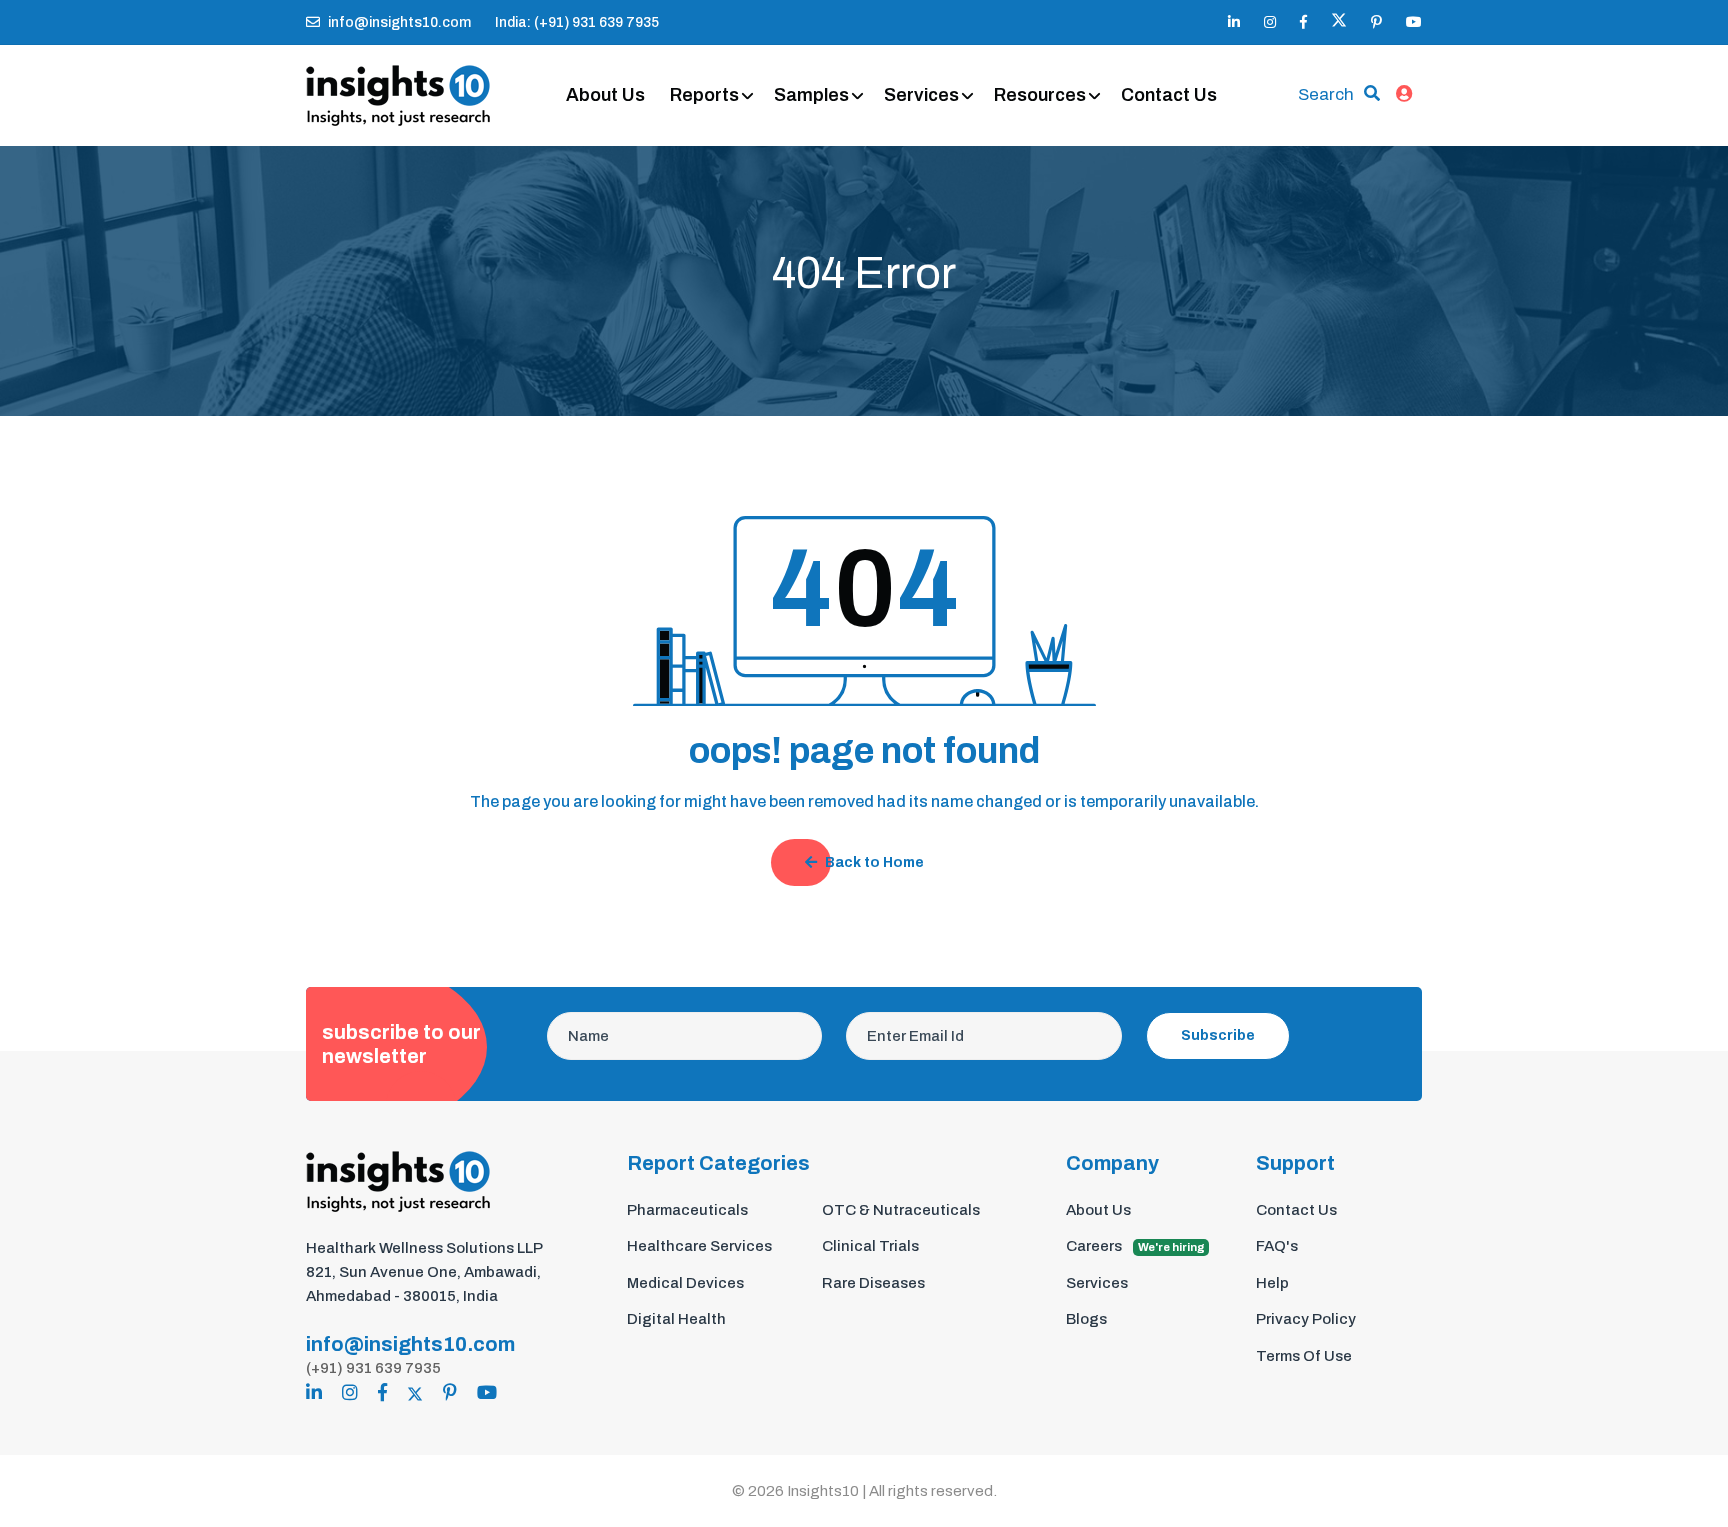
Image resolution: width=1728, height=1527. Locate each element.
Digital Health (676, 1319)
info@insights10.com (399, 22)
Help (1272, 1283)
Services (921, 95)
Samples (811, 95)
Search (1326, 94)
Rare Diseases (873, 1283)
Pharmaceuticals (687, 1210)
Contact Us (1169, 95)
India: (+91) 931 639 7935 (577, 22)
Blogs (1086, 1319)
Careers (1135, 1246)
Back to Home (874, 862)
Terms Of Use (1304, 1356)
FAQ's (1277, 1246)
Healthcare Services (699, 1246)
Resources (1040, 95)
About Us (605, 95)
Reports (704, 95)
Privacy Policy (1306, 1319)
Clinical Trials (870, 1246)
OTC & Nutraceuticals (901, 1210)
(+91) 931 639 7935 (373, 1368)
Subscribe (1218, 1035)
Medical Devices (685, 1283)
